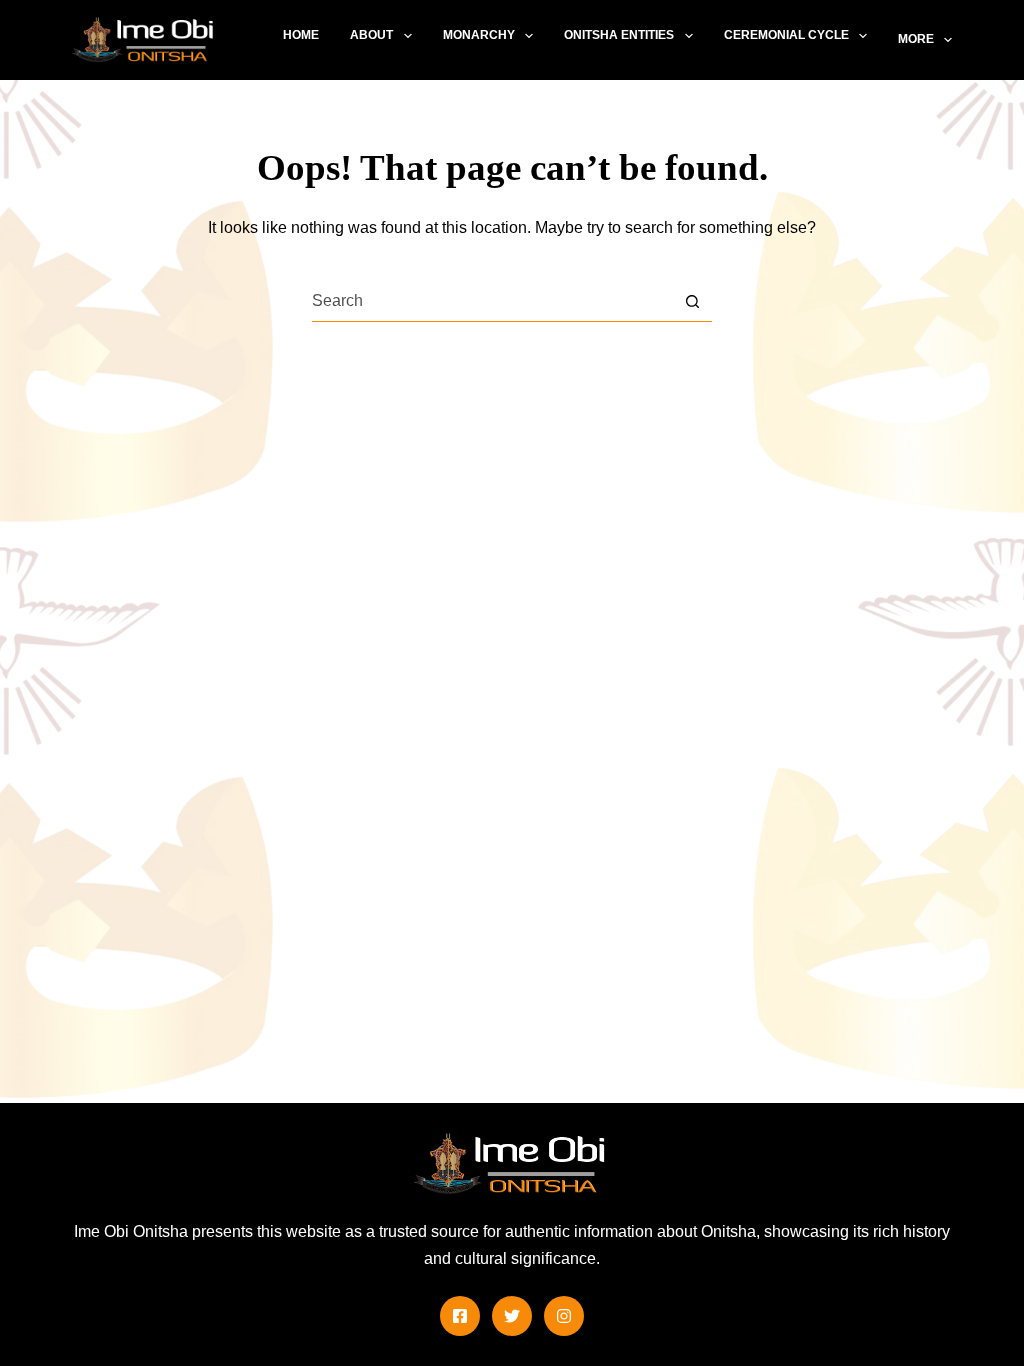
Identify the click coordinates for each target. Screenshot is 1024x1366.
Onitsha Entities (619, 35)
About (371, 35)
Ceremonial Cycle (786, 35)
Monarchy (479, 35)
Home (301, 35)
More (916, 39)
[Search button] (692, 301)
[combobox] (492, 301)
